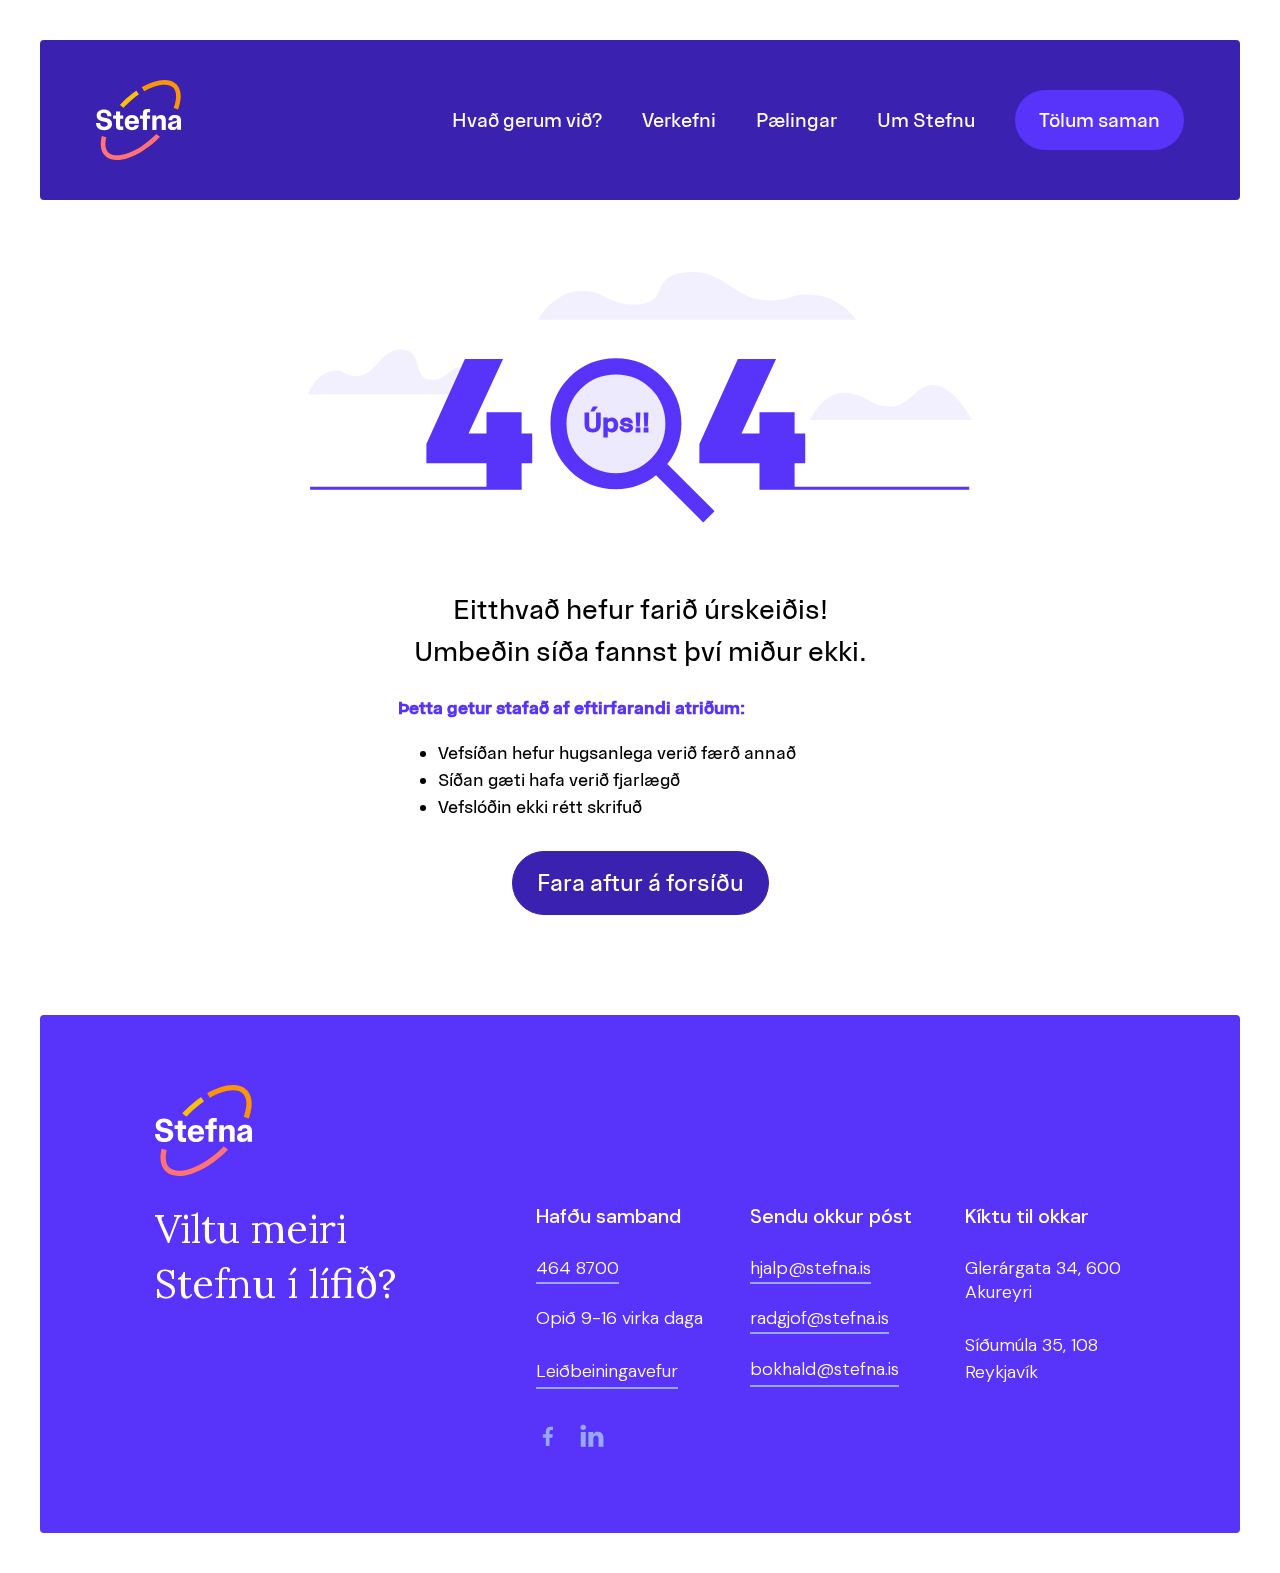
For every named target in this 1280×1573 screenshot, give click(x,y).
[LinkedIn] (592, 1436)
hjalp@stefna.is (810, 1268)
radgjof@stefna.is (819, 1318)
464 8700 (577, 1268)
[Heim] (143, 120)
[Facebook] (548, 1436)
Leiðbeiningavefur (607, 1371)
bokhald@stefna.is (824, 1369)
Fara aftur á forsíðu (640, 882)
